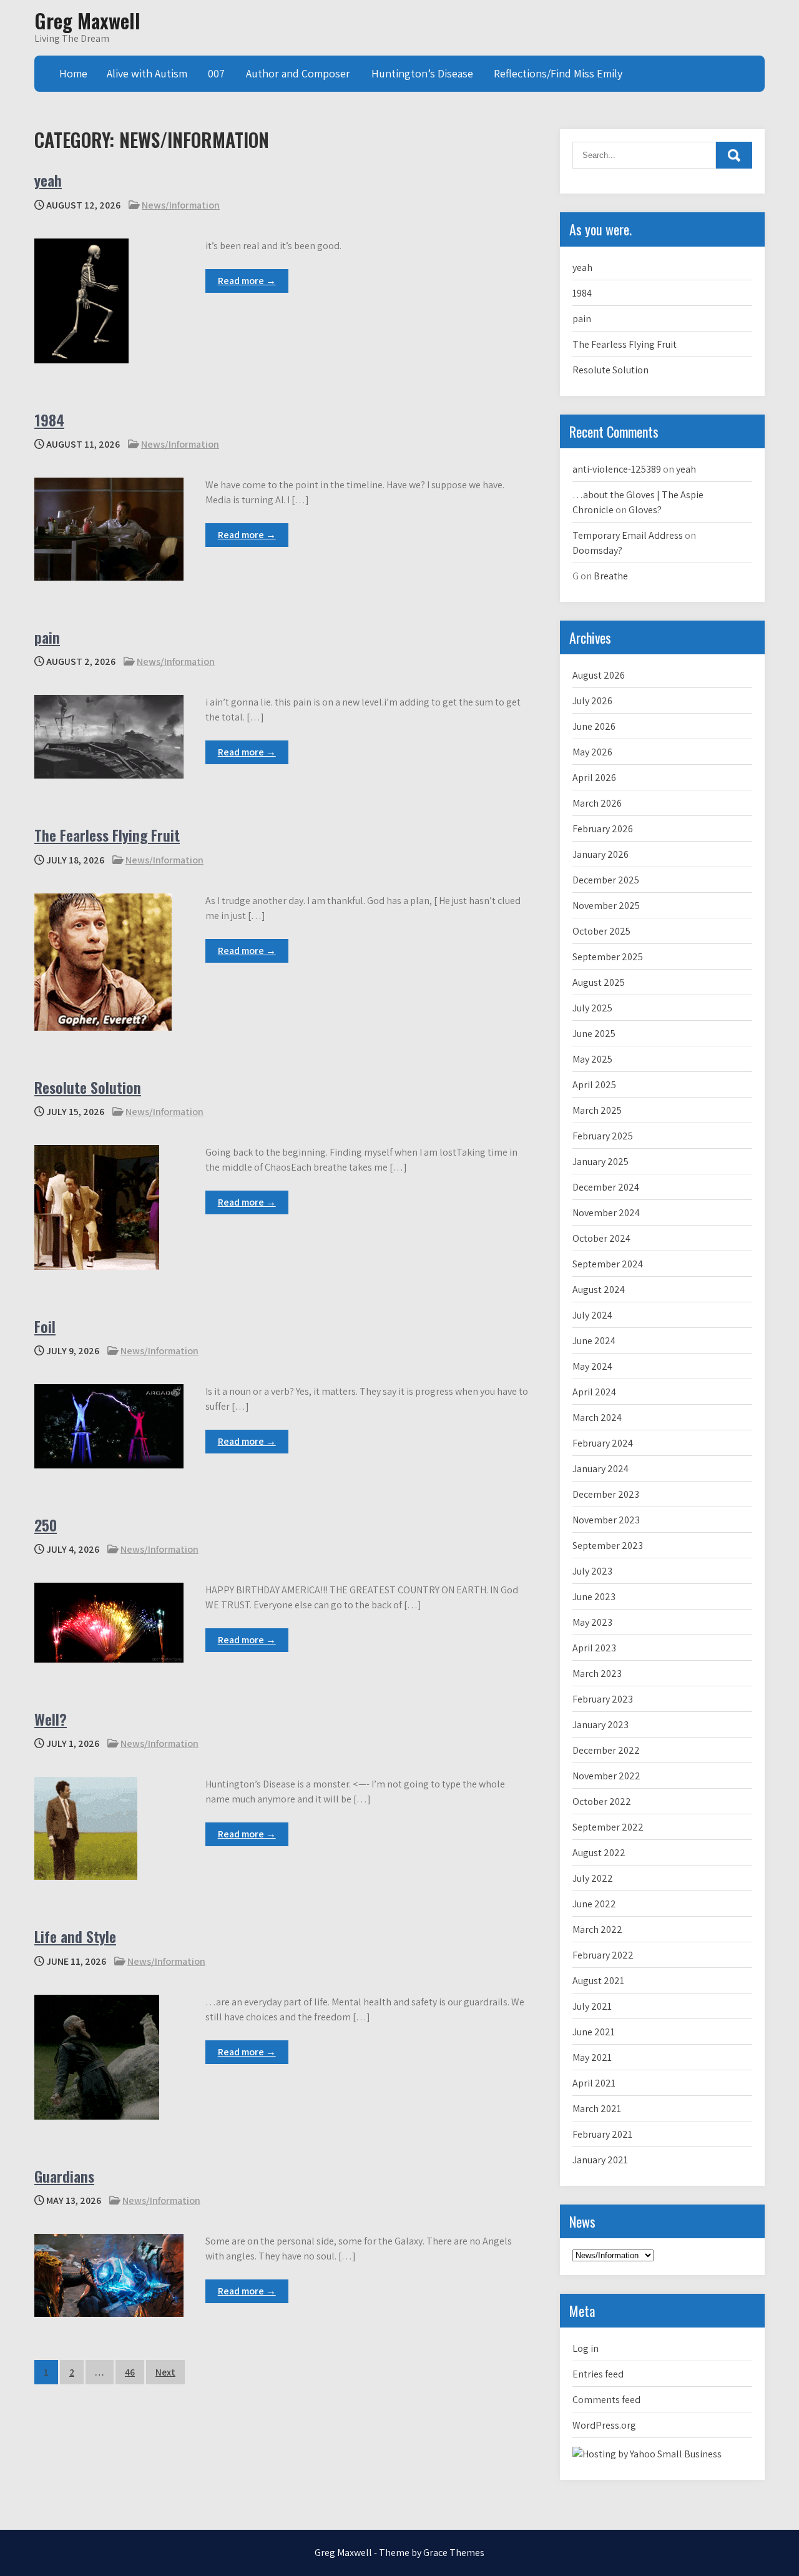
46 (130, 2372)
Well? (51, 1719)
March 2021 (597, 2109)
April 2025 (594, 1085)
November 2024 (606, 1213)
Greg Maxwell (87, 20)
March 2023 (597, 1674)
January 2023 (600, 1725)
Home (73, 73)
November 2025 (606, 906)
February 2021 (602, 2134)
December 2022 (606, 1750)
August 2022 (599, 1853)
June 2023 (594, 1597)
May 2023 (592, 1622)
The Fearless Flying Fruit (107, 835)
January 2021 (600, 2160)
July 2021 (592, 2006)
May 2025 (592, 1059)
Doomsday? (597, 550)
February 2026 (603, 829)
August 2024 (599, 1290)
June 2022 (594, 1904)
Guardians (64, 2176)
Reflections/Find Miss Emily (558, 73)
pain (47, 637)
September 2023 (608, 1546)
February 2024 (603, 1443)
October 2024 (601, 1238)
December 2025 (606, 880)
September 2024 (608, 1264)
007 (216, 73)
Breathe (611, 576)
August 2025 (599, 982)
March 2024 (597, 1418)
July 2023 (592, 1571)
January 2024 (600, 1469)
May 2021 (592, 2057)
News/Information (181, 205)
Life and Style (75, 1936)
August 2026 (599, 675)
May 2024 (592, 1366)
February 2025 (603, 1136)
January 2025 (600, 1162)
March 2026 (597, 803)
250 (46, 1525)
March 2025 (597, 1110)
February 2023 (603, 1699)
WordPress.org (604, 2425)
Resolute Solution (88, 1087)
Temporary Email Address (628, 535)
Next (165, 2372)
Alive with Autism (147, 73)
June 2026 (594, 726)
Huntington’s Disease (422, 73)
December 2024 (606, 1187)
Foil (45, 1326)
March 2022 (597, 1930)
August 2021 (598, 1981)
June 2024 (594, 1341)
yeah (48, 180)
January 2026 (600, 854)
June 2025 (594, 1034)
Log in (586, 2348)
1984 (49, 420)
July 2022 (593, 1878)
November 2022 (606, 1776)
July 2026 (592, 701)
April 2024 (594, 1392)
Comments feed (606, 2400)
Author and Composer (298, 73)
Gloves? (645, 510)
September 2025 (608, 957)
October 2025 (601, 931)
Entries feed (598, 2374)
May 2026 (592, 752)
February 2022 (603, 1955)
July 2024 (592, 1315)
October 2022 (602, 1802)
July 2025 (592, 1008)
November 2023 (606, 1520)
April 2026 (594, 778)
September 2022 (608, 1827)
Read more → (247, 281)
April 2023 (594, 1648)
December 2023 (606, 1494)
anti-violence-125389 (617, 469)
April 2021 (594, 2083)
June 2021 (594, 2032)
